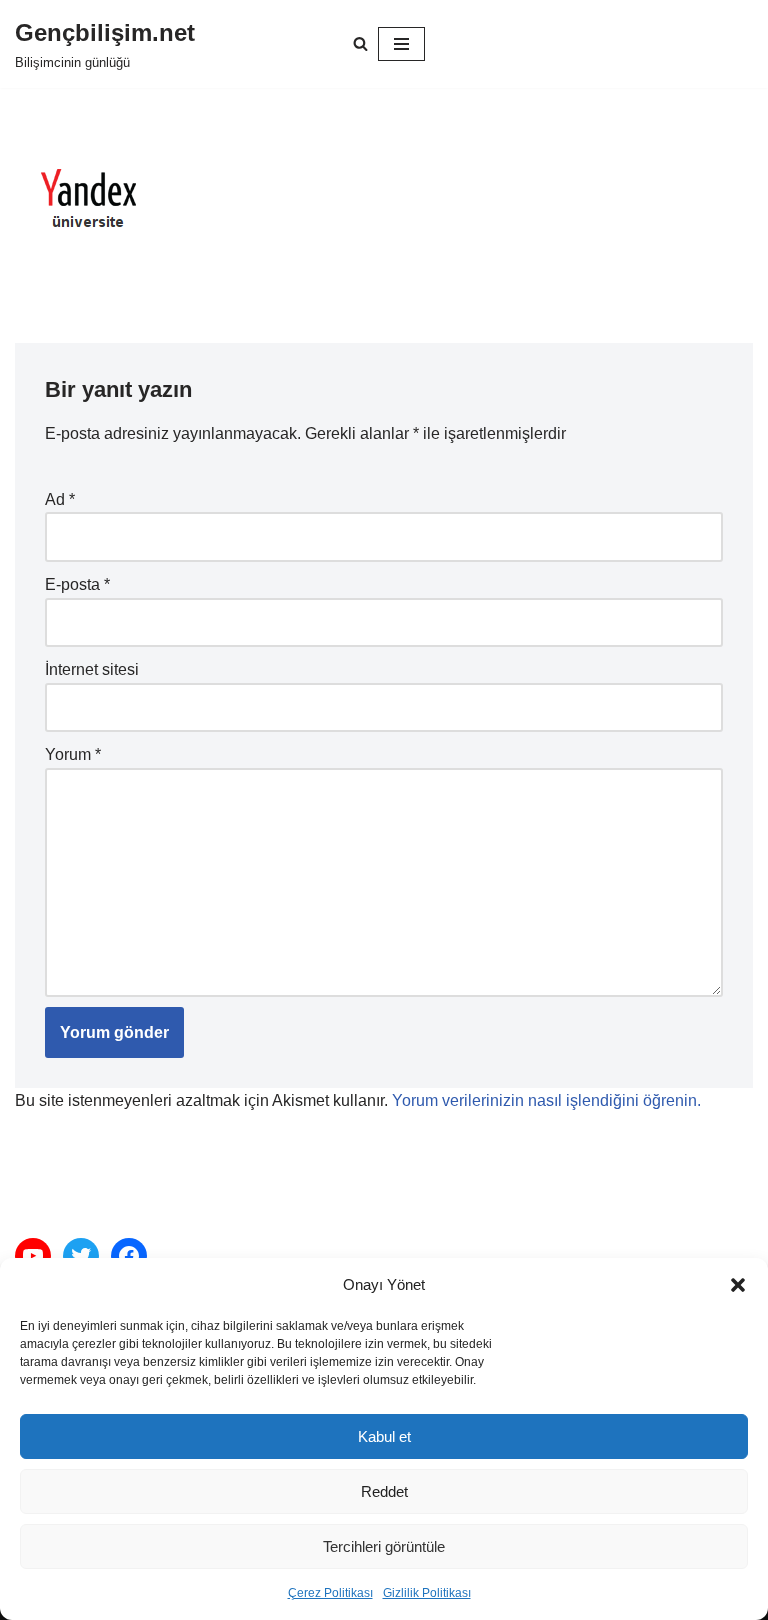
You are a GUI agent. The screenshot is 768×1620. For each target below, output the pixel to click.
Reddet (384, 1491)
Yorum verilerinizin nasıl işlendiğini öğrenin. (546, 1100)
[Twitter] (81, 1256)
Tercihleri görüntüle (384, 1546)
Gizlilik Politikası (427, 1593)
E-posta (77, 584)
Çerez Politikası (330, 1593)
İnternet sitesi (92, 669)
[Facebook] (129, 1256)
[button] (738, 1285)
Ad (60, 499)
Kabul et (384, 1436)
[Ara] (360, 43)
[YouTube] (33, 1256)
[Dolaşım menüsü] (401, 44)
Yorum (73, 754)
